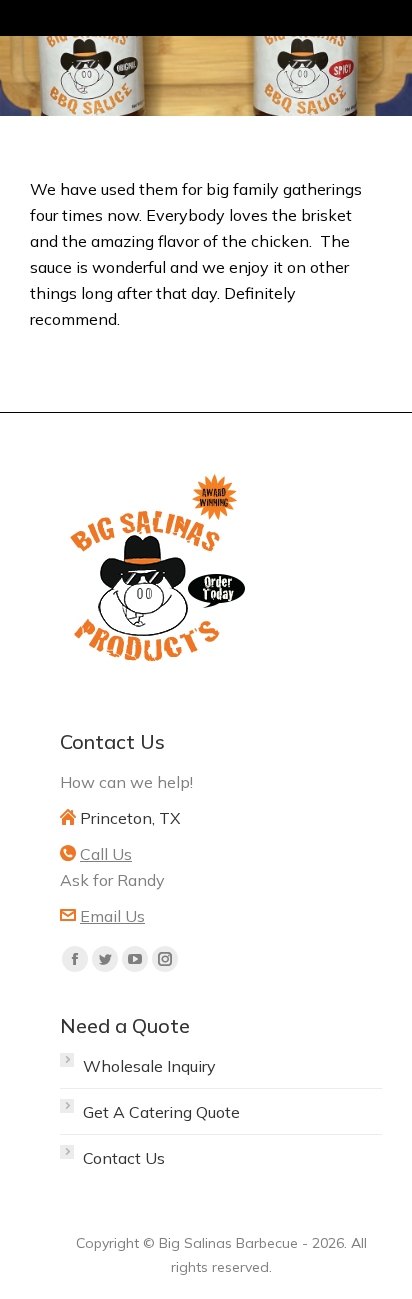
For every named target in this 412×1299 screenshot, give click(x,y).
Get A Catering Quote (161, 1112)
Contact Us (124, 1158)
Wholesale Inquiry (149, 1066)
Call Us (106, 854)
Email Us (112, 916)
